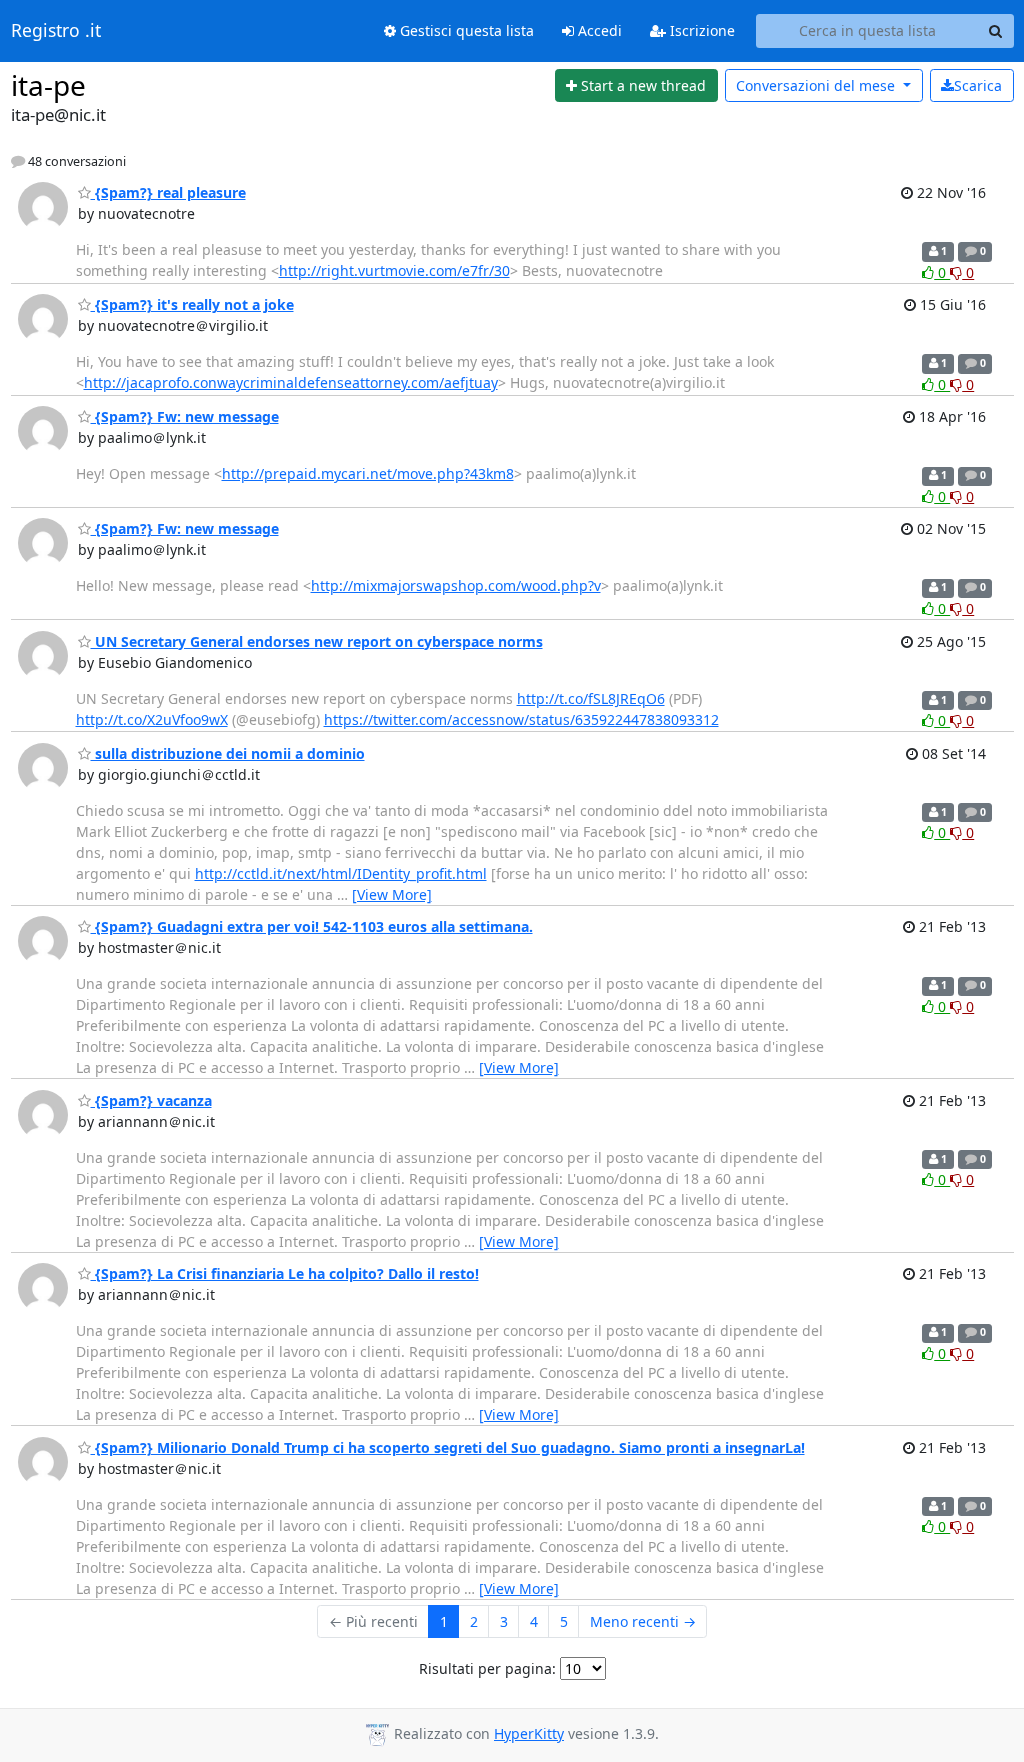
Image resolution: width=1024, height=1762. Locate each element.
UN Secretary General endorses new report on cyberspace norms (317, 641)
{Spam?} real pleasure (168, 192)
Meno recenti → (643, 1621)
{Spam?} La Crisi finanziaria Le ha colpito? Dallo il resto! (285, 1273)
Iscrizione (700, 30)
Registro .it (56, 31)
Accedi (598, 30)
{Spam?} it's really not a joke (192, 304)
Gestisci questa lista (465, 30)
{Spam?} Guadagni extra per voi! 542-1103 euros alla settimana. (312, 926)
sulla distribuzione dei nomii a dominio (228, 753)
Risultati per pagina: (487, 1668)
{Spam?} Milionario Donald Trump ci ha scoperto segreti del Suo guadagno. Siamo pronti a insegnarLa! (448, 1447)
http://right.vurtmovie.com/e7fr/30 (394, 270)
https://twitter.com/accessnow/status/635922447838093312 (521, 719)
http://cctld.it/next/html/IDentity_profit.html (341, 873)
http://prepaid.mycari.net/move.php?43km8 (368, 473)
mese (817, 85)
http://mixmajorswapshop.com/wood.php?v (456, 585)
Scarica (978, 85)
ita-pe (48, 85)
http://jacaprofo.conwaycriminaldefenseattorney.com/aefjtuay (291, 382)
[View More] (392, 894)
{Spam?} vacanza (151, 1100)
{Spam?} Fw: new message (185, 416)
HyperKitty (529, 1733)
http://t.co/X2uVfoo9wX (152, 719)
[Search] (996, 31)
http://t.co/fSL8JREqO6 (591, 698)
